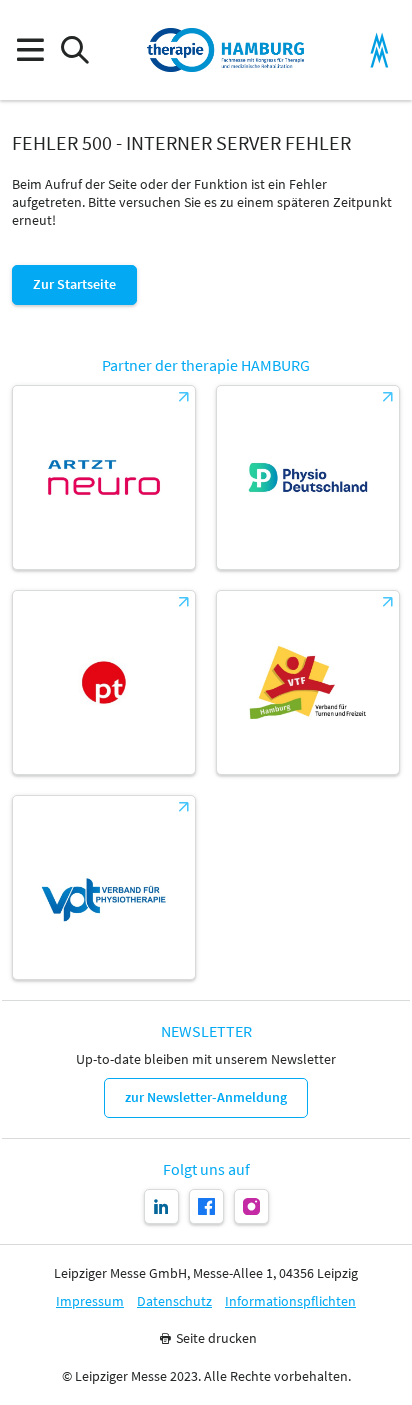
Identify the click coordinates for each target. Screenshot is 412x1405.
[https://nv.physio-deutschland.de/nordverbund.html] (308, 477)
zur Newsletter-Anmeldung (206, 1097)
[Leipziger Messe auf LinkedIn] (161, 1206)
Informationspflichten (290, 1301)
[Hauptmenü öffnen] (29, 50)
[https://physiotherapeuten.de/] (104, 682)
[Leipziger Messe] (379, 50)
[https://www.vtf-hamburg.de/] (308, 682)
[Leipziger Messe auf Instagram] (251, 1206)
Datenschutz (174, 1301)
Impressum (90, 1301)
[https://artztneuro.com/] (104, 477)
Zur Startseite (74, 284)
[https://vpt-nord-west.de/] (104, 887)
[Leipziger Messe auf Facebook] (206, 1206)
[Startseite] (226, 50)
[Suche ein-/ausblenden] (74, 50)
